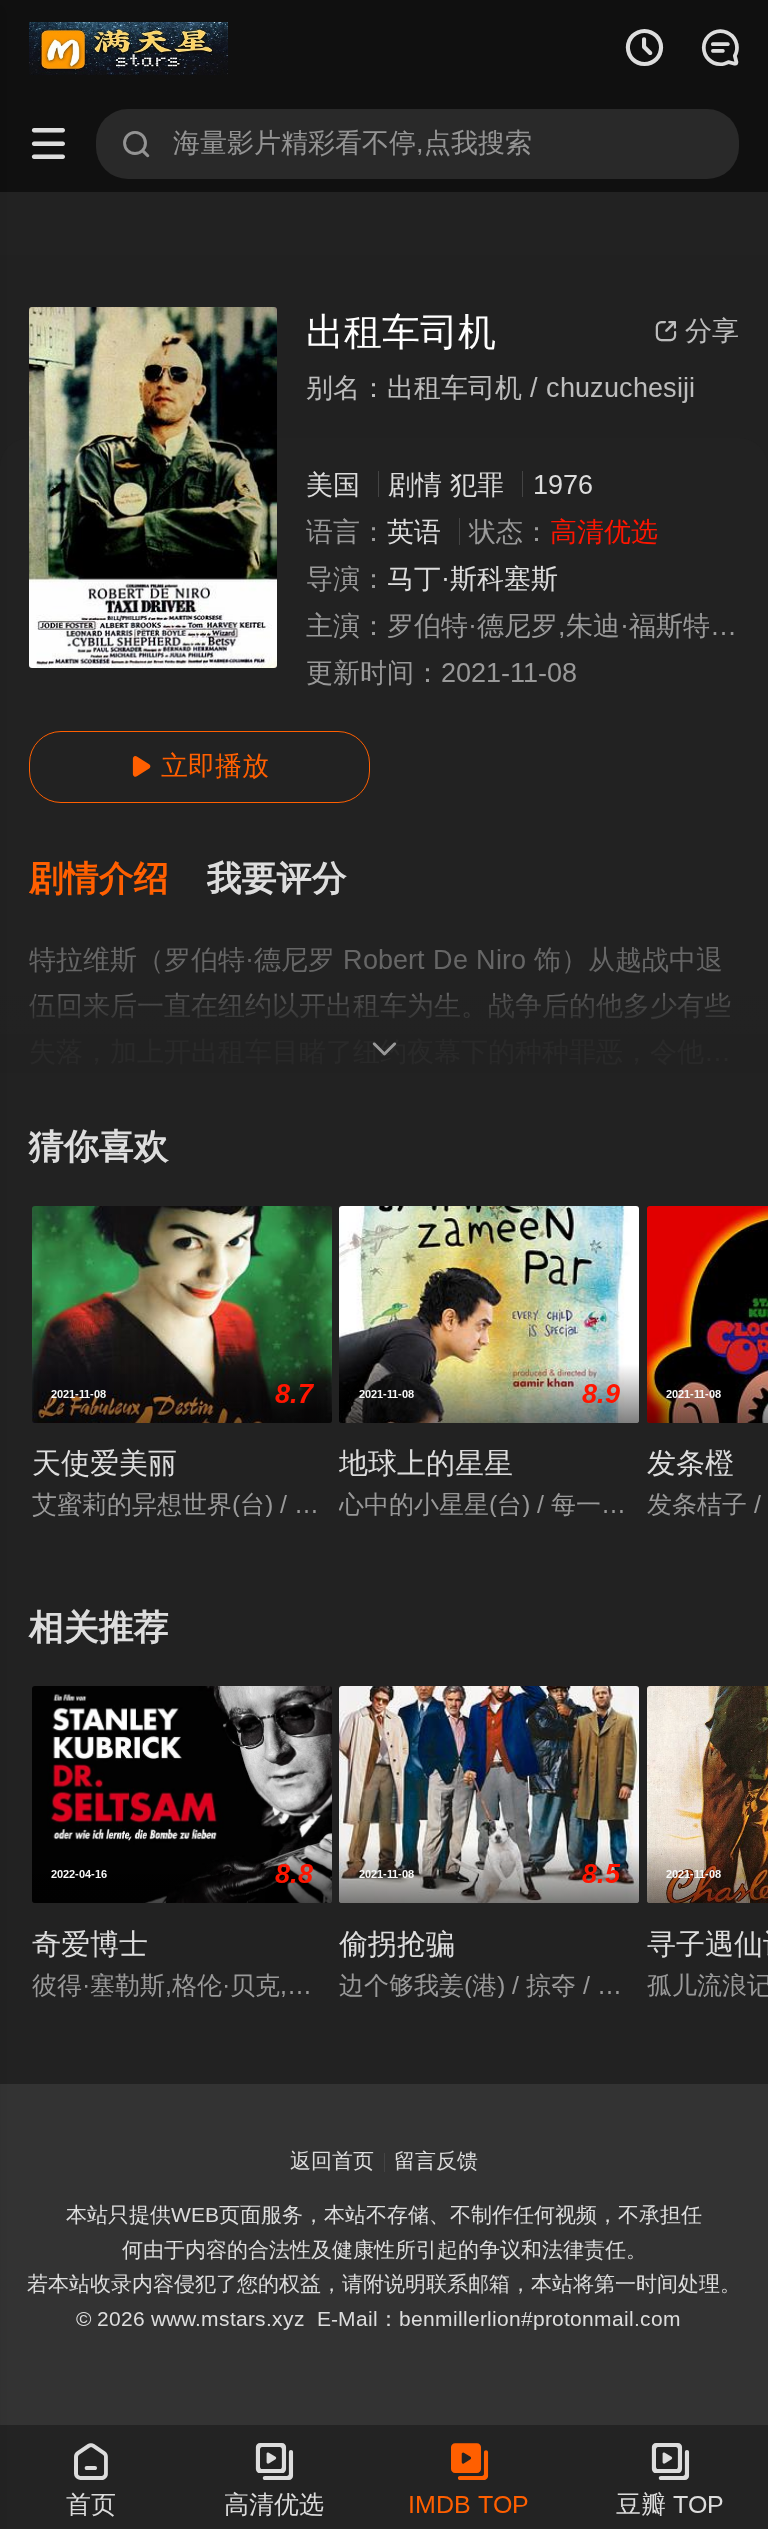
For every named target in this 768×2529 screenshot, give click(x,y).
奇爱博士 (90, 1944)
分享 (696, 331)
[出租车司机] (153, 487)
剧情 (415, 485)
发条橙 (690, 1463)
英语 (414, 532)
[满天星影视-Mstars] (129, 49)
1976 (563, 485)
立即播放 (199, 766)
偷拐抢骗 (397, 1944)
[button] (118, 879)
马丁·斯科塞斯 (472, 579)
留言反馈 (436, 2160)
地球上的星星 (426, 1463)
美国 (333, 485)
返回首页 (332, 2160)
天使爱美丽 (104, 1463)
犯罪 (477, 485)
